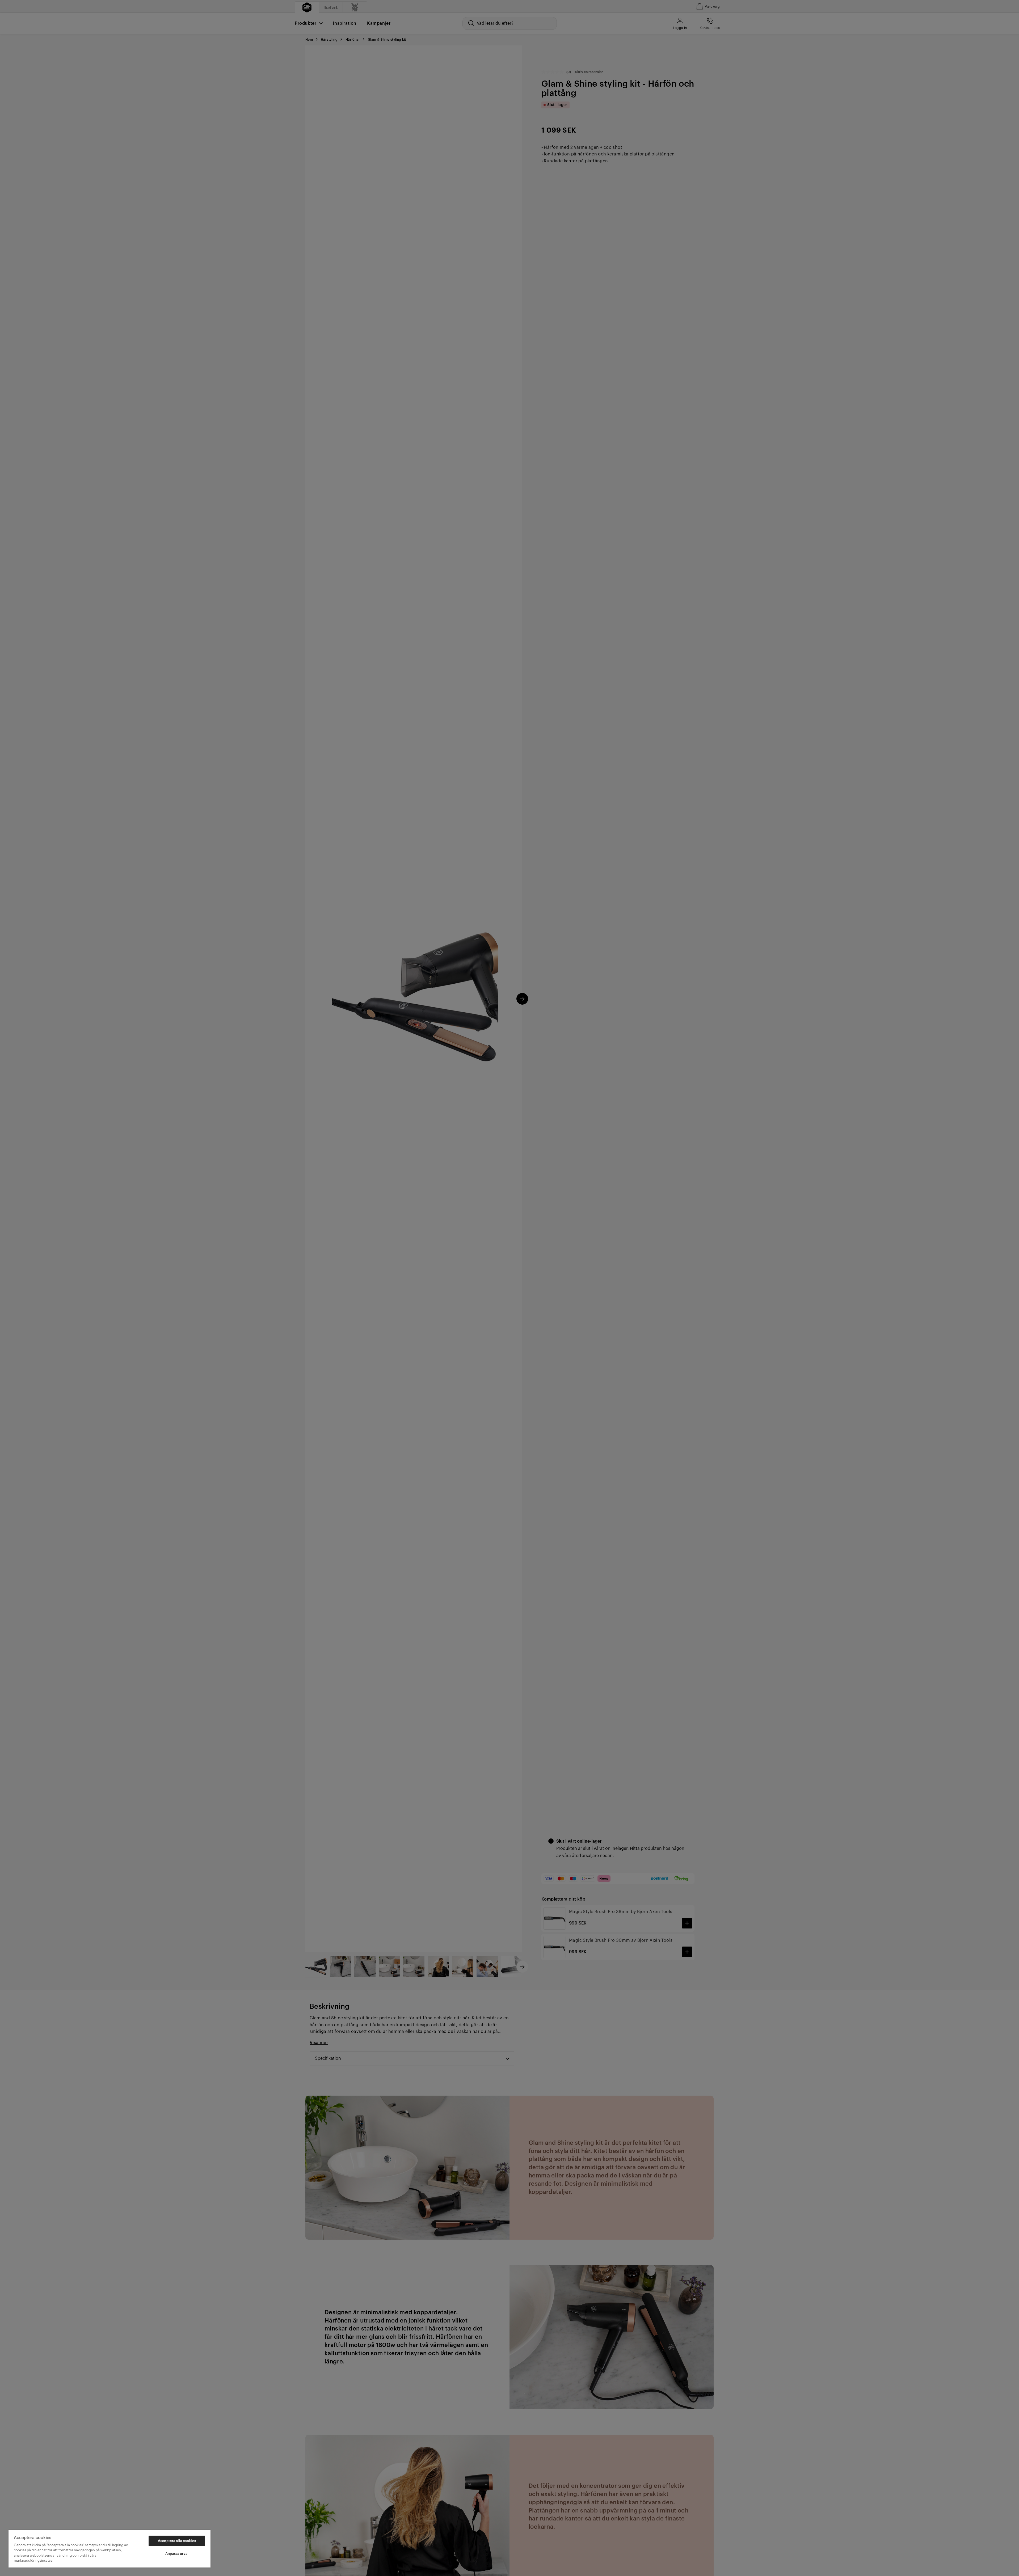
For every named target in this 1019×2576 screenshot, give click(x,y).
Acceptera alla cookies (177, 2541)
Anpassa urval (177, 2554)
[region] (110, 2549)
